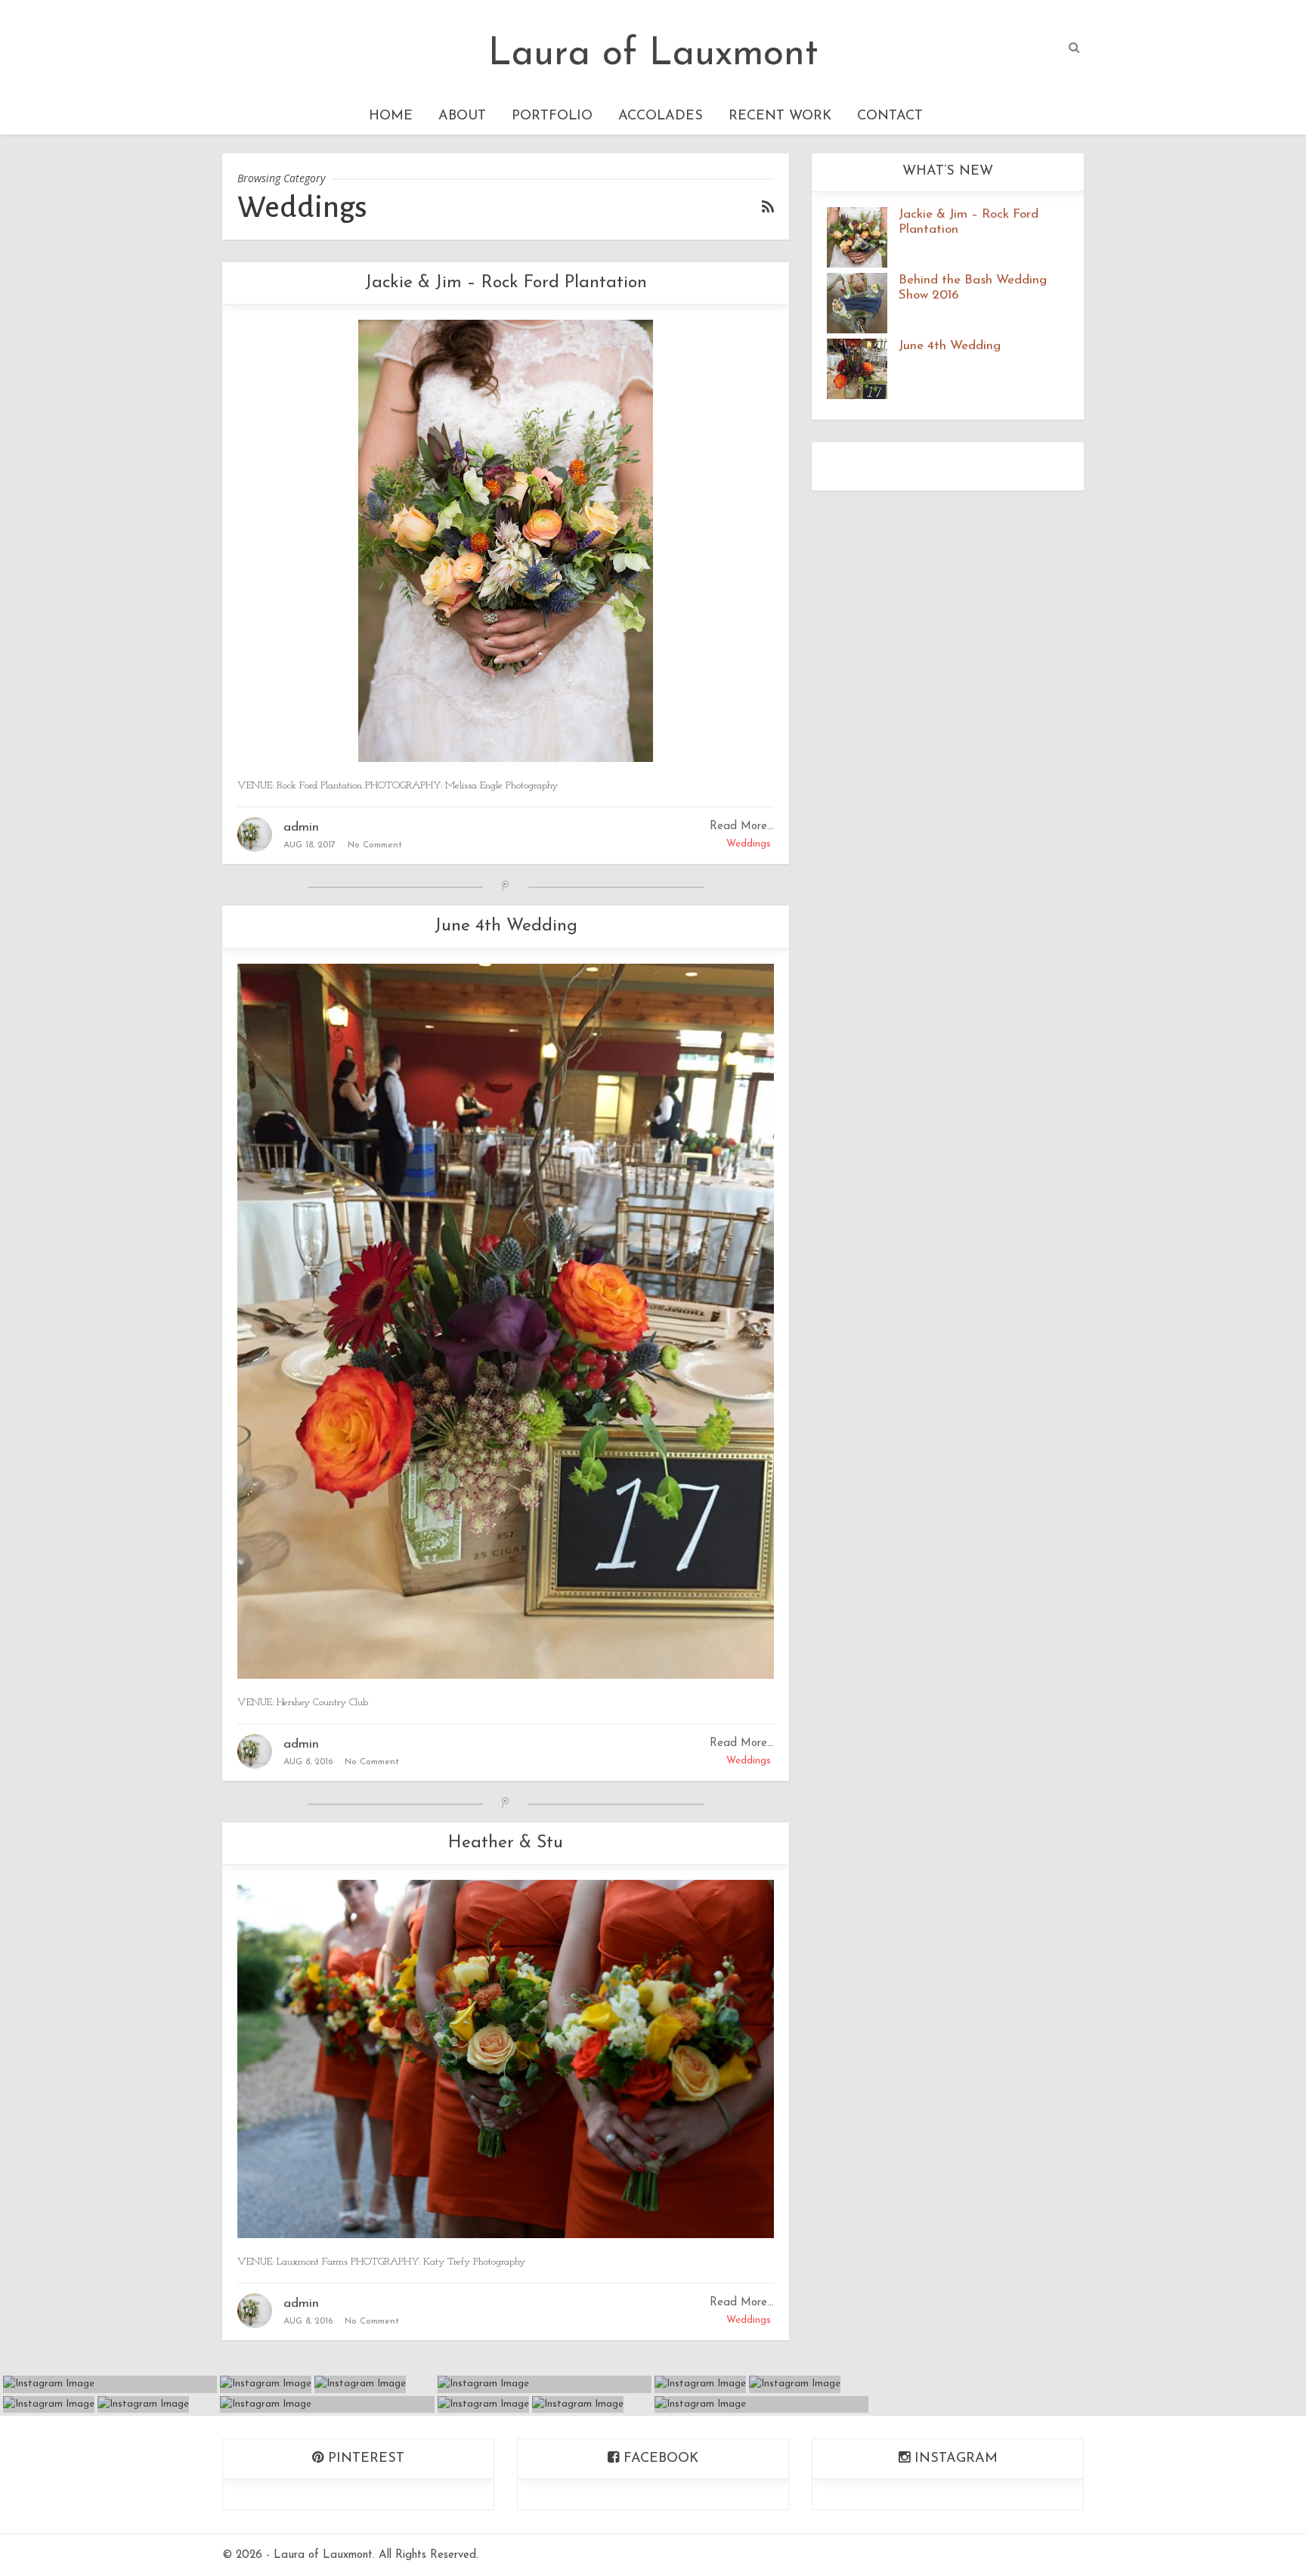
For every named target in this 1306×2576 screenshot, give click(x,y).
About (462, 116)
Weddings (749, 844)
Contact (890, 116)
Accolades (661, 116)
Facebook (659, 2459)
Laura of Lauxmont (653, 55)
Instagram (954, 2459)
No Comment (375, 845)
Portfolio (552, 116)
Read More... (742, 827)
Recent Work (780, 116)
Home (391, 116)
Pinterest (364, 2459)
